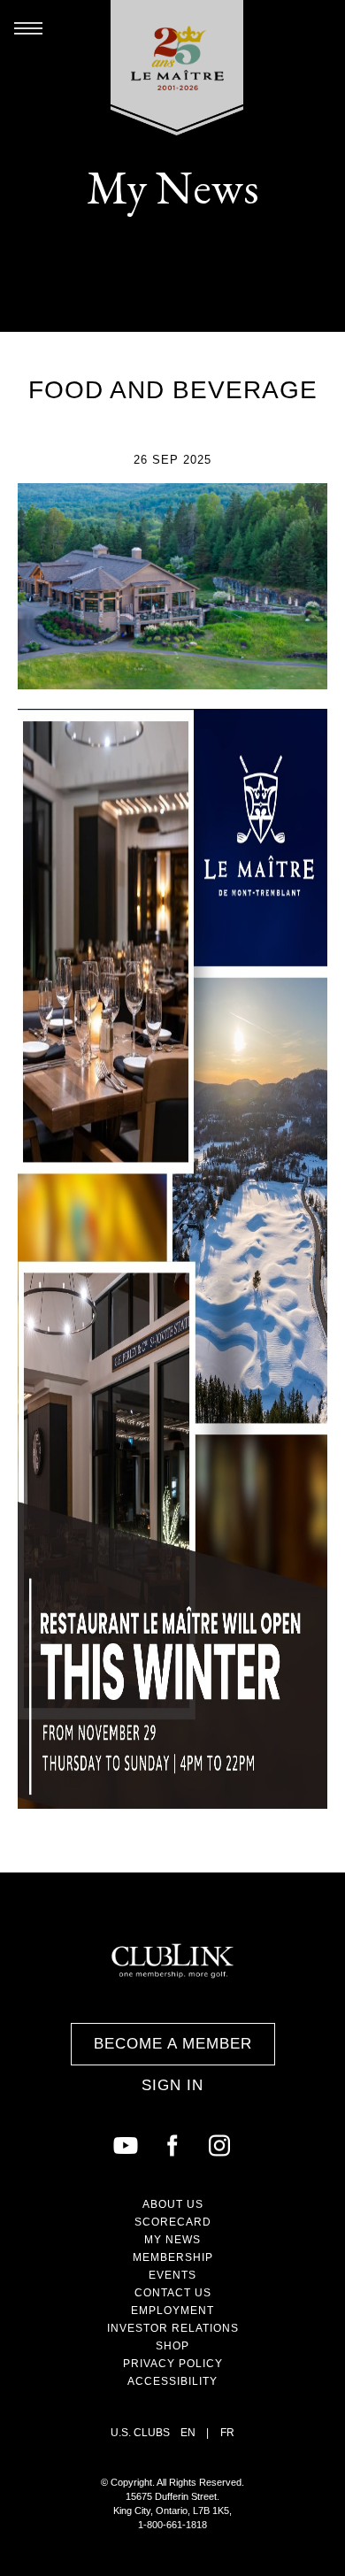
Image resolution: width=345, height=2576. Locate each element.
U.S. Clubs (140, 2433)
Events (172, 2275)
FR (227, 2433)
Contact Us (173, 2293)
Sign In (172, 2085)
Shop (172, 2346)
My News (172, 2240)
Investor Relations (173, 2328)
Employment (172, 2311)
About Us (173, 2204)
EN (188, 2433)
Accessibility (172, 2381)
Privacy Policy (173, 2364)
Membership (173, 2257)
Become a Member (173, 2044)
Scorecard (173, 2222)
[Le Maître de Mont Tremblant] (177, 68)
